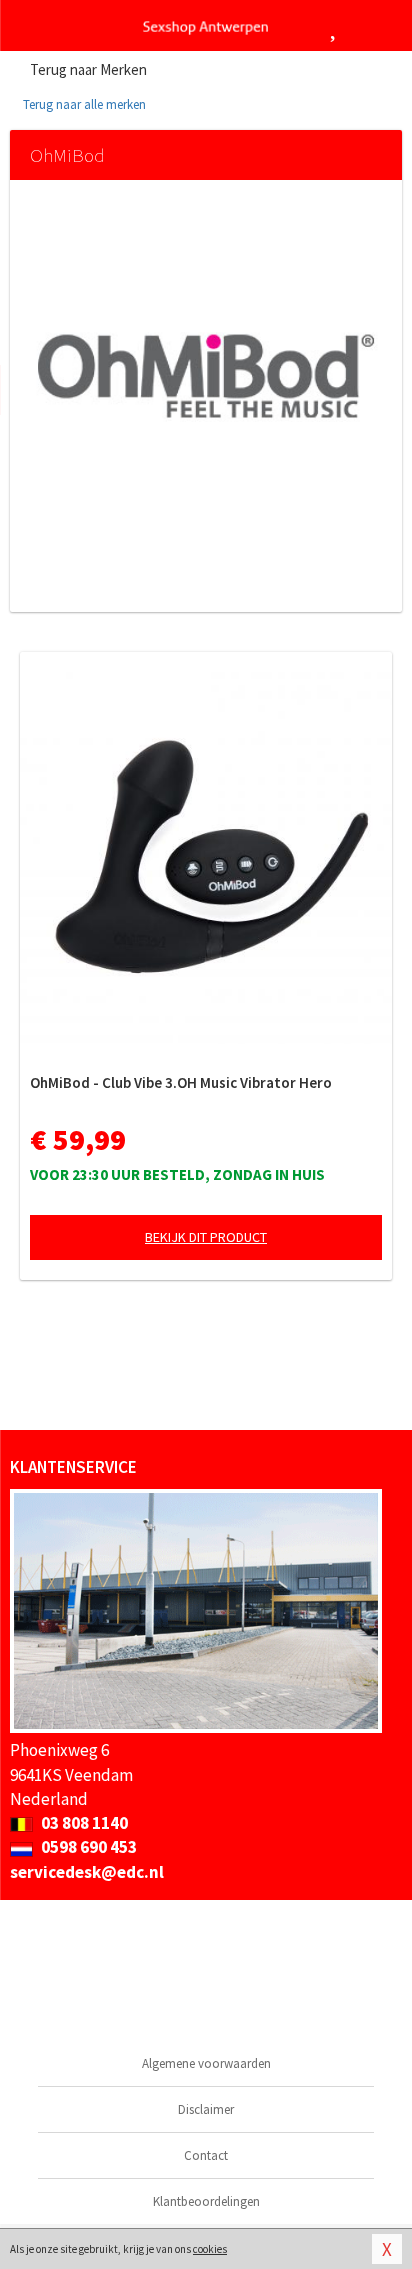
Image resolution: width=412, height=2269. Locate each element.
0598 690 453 (87, 1847)
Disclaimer (206, 2109)
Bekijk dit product (206, 1237)
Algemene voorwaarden (206, 2063)
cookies (210, 2249)
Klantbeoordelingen (206, 2201)
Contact (206, 2155)
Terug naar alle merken (83, 104)
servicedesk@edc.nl (87, 1872)
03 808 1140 (83, 1823)
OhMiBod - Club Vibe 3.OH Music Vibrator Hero (181, 1082)
